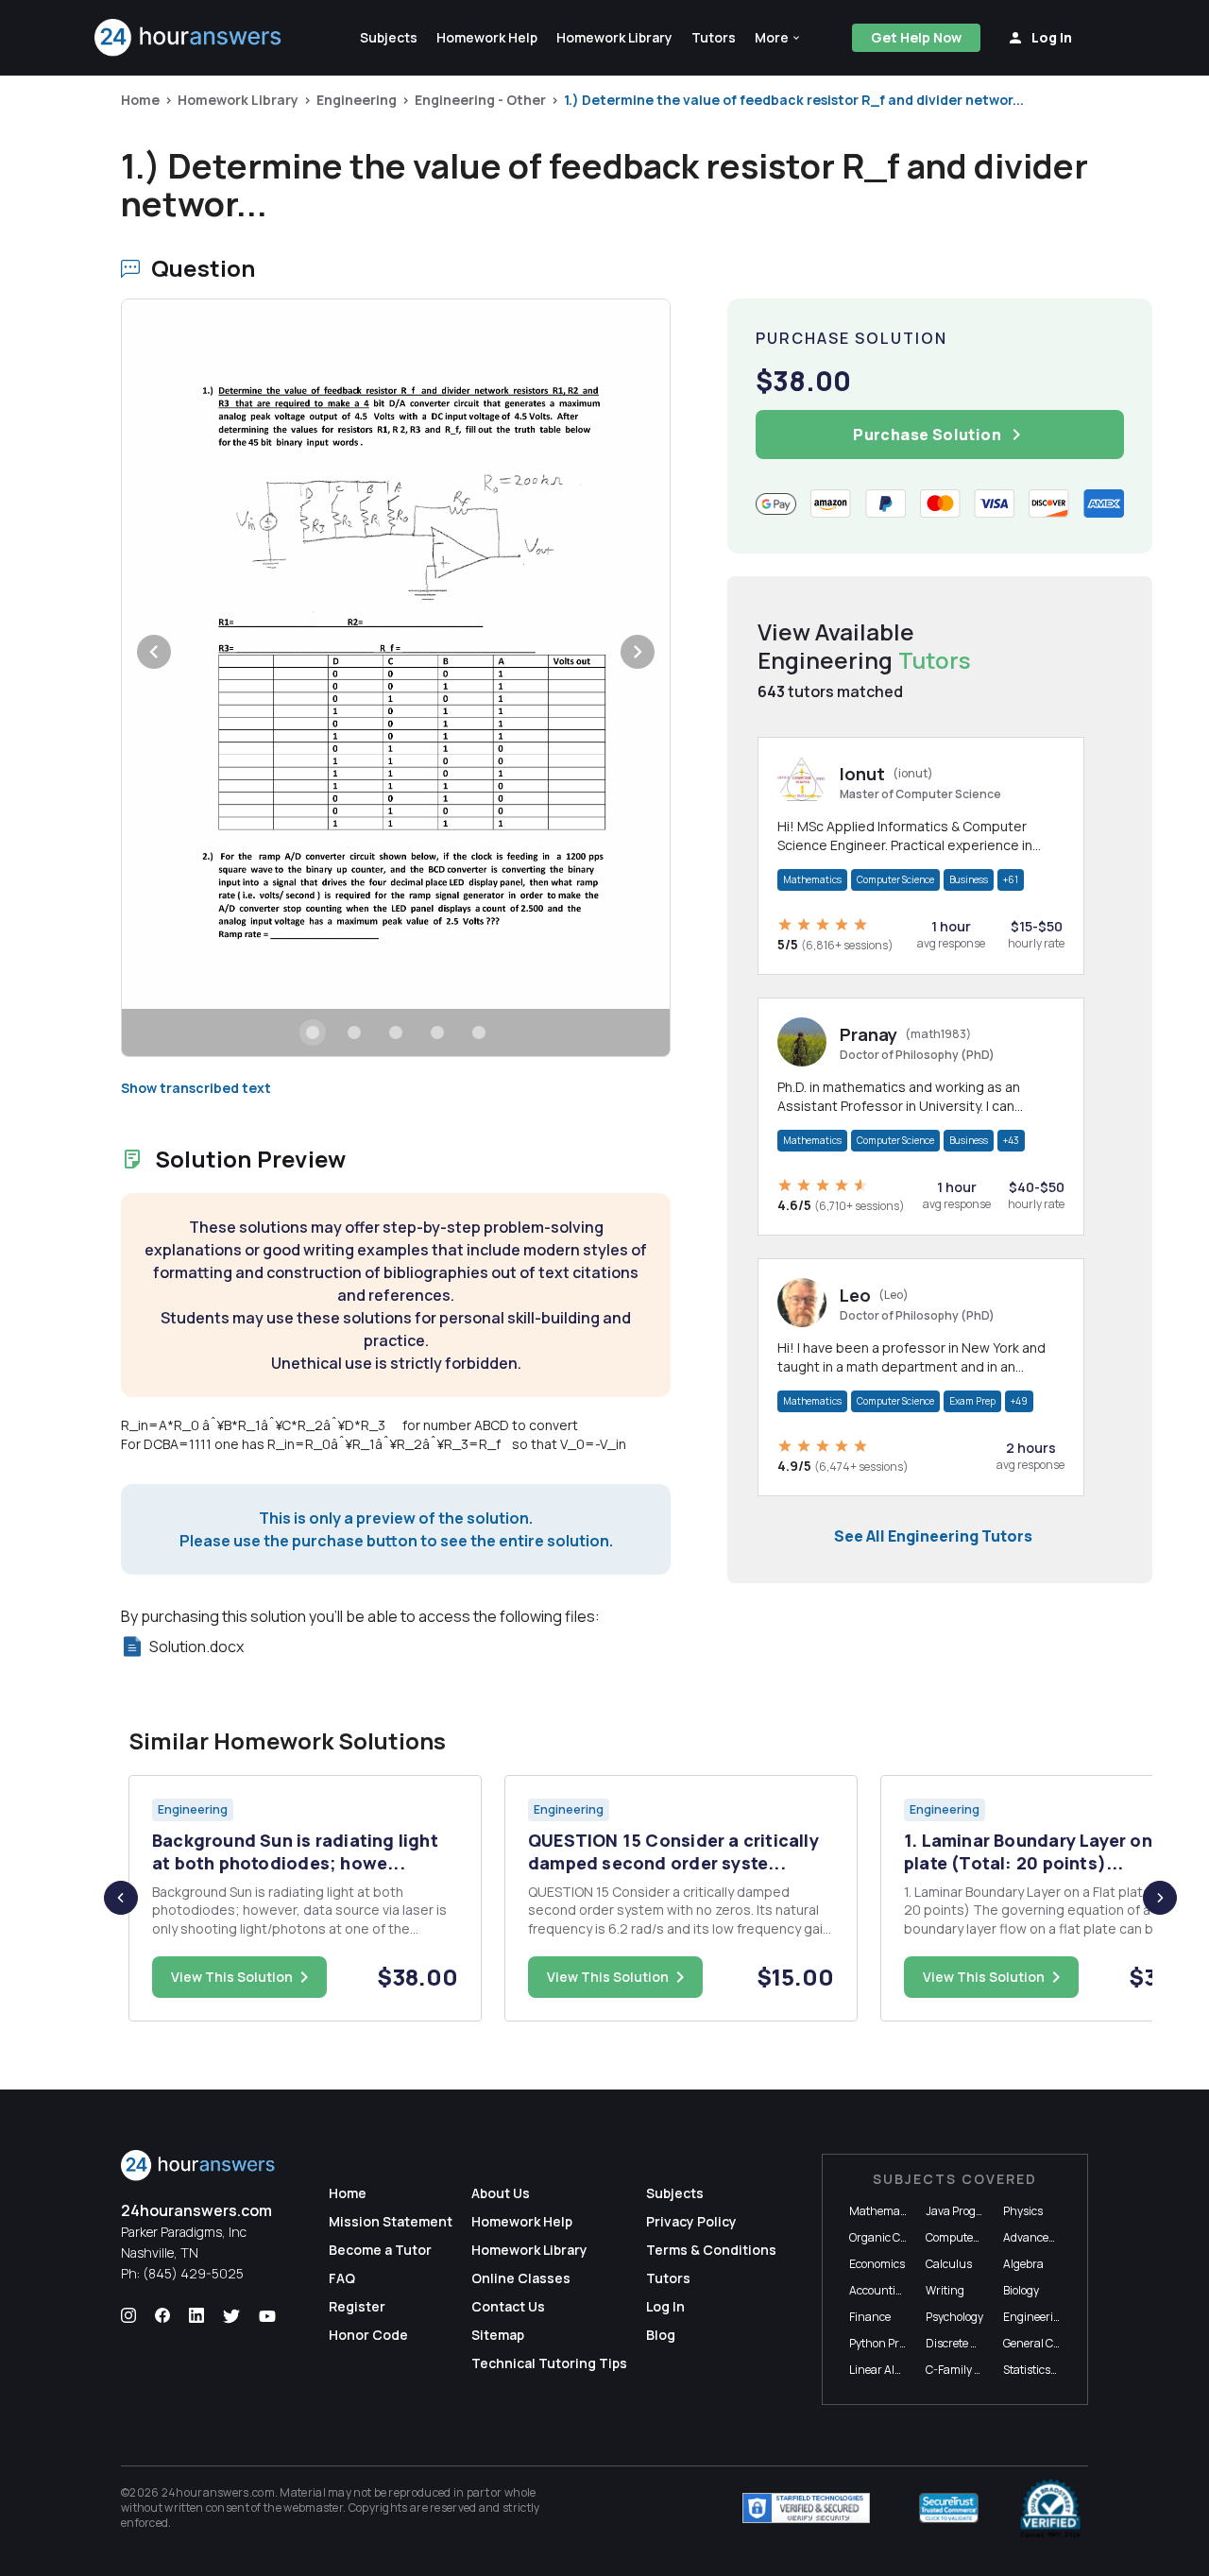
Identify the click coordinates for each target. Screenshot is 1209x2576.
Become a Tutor (380, 2250)
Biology (1021, 2290)
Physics (1023, 2211)
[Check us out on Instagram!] (128, 2316)
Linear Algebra (887, 2370)
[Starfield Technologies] (806, 2508)
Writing (945, 2290)
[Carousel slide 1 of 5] (313, 1032)
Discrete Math (962, 2343)
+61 (1011, 879)
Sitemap (498, 2335)
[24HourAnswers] (188, 38)
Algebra (1023, 2264)
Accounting (879, 2290)
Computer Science (895, 879)
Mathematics (812, 879)
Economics (877, 2264)
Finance (870, 2317)
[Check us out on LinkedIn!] (196, 2316)
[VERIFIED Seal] (1050, 2508)
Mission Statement (391, 2221)
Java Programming (975, 2211)
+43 (1011, 1140)
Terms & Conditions (711, 2250)
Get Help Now (916, 37)
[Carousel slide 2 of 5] (354, 1032)
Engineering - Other (480, 100)
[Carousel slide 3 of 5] (396, 1032)
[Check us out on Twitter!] (231, 2316)
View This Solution (232, 1977)
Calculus (949, 2264)
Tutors (668, 2278)
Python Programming (905, 2343)
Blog (661, 2335)
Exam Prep (972, 1401)
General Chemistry (1051, 2343)
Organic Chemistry (898, 2237)
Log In (665, 2306)
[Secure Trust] (949, 2508)
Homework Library (238, 100)
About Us (501, 2193)
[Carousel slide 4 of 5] (437, 1032)
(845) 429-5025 (193, 2273)
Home (140, 100)
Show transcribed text (196, 1088)
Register (357, 2306)
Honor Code (368, 2335)
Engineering (357, 100)
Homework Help (522, 2221)
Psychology (954, 2317)
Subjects (675, 2193)
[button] (778, 38)
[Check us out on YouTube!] (267, 2316)
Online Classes (521, 2278)
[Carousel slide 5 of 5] (479, 1032)
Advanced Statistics (1054, 2237)
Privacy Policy (691, 2221)
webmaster (313, 2508)
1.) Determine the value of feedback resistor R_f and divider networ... (794, 100)
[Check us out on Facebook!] (162, 2316)
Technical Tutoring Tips (549, 2363)
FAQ (342, 2278)
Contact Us (508, 2306)
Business (969, 879)
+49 (1019, 1401)
